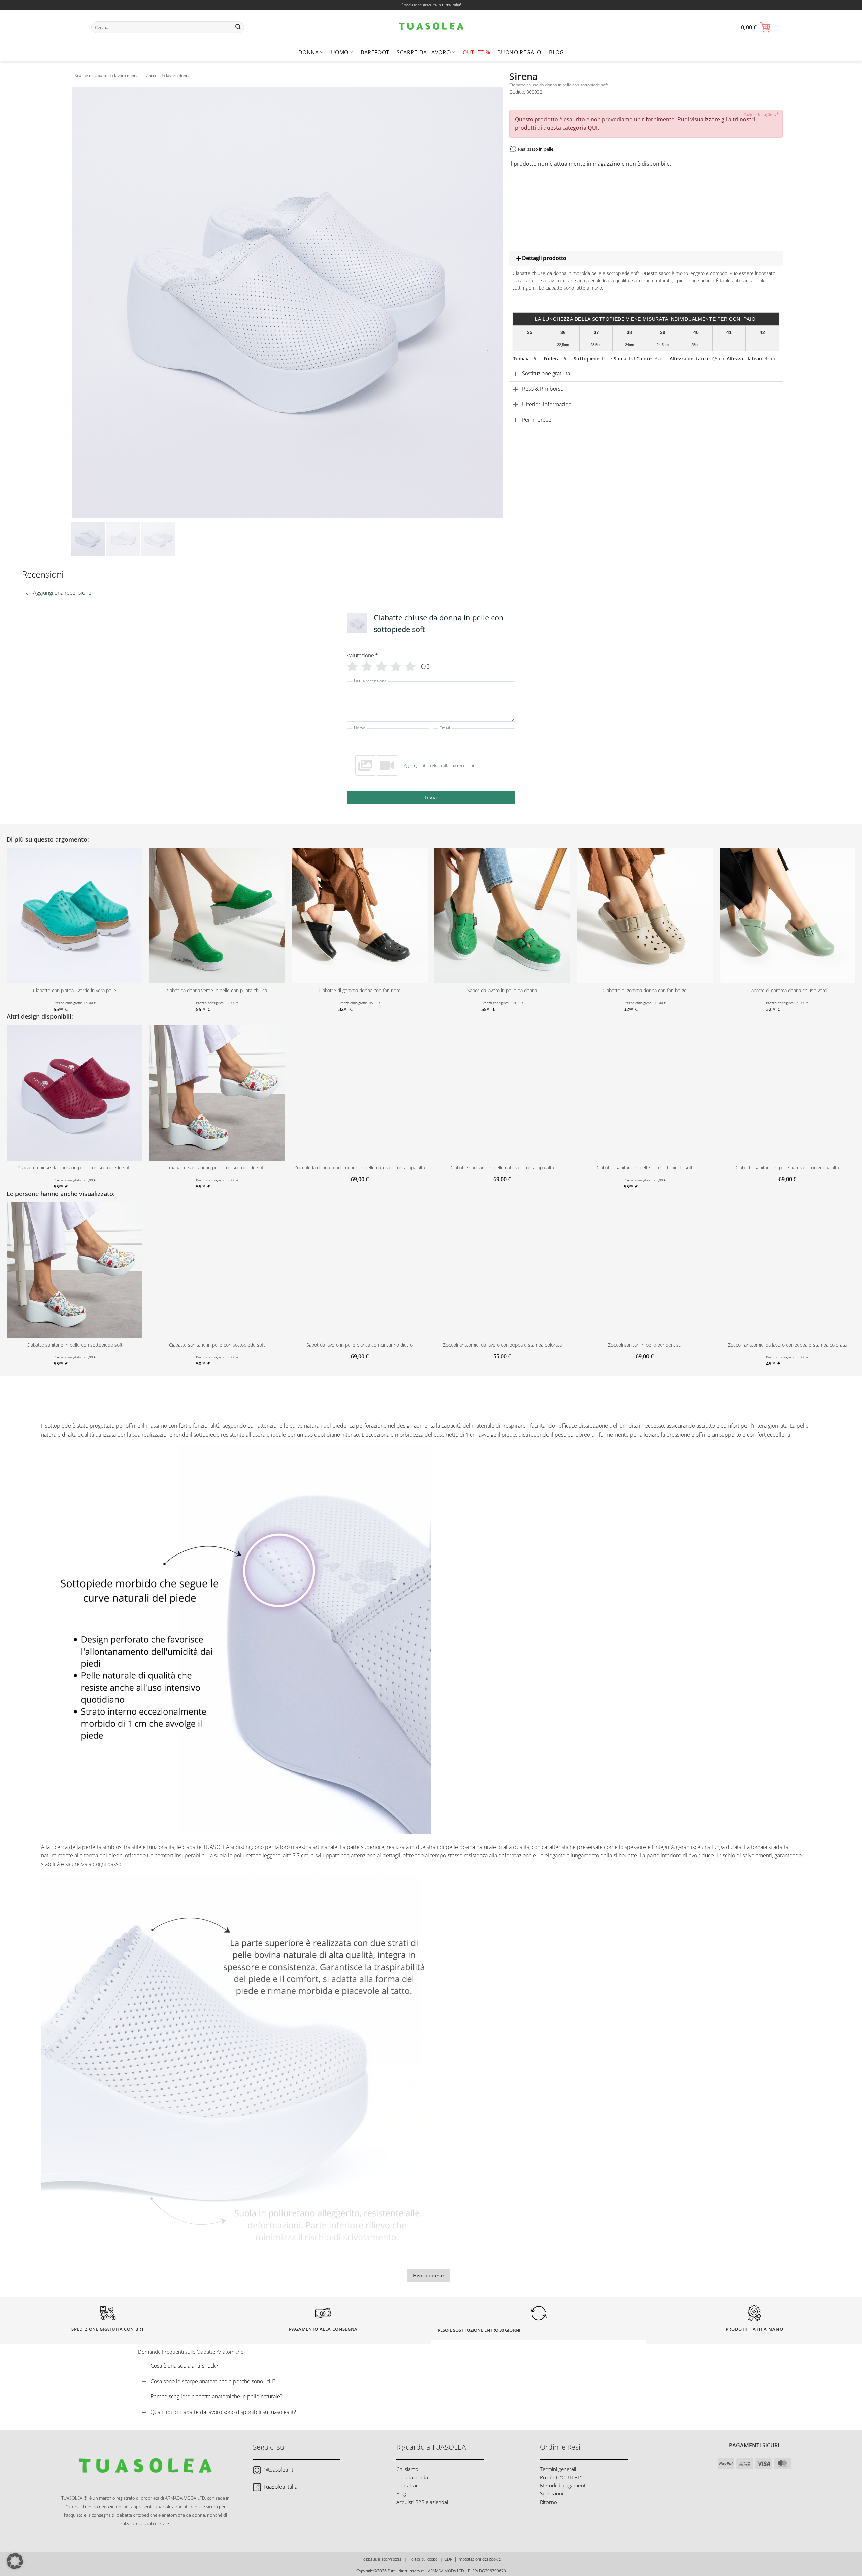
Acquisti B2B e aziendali (423, 2502)
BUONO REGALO (519, 52)
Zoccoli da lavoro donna (168, 76)
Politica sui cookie (423, 2559)
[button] (756, 27)
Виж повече (429, 2275)
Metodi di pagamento (564, 2485)
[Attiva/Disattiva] (516, 259)
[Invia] (238, 27)
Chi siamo (407, 2469)
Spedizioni (552, 2493)
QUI (593, 128)
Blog (556, 52)
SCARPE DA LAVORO (424, 52)
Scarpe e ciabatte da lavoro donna (107, 76)
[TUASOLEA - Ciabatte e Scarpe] (431, 27)
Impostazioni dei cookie (479, 2559)
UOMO (340, 52)
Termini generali (558, 2469)
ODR (448, 2559)
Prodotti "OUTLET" (561, 2477)
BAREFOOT (375, 52)
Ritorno (549, 2502)
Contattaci (408, 2485)
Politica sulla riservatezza (381, 2559)
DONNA (309, 52)
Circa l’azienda (412, 2477)
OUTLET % (476, 52)
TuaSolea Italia (280, 2487)
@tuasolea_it (278, 2470)
